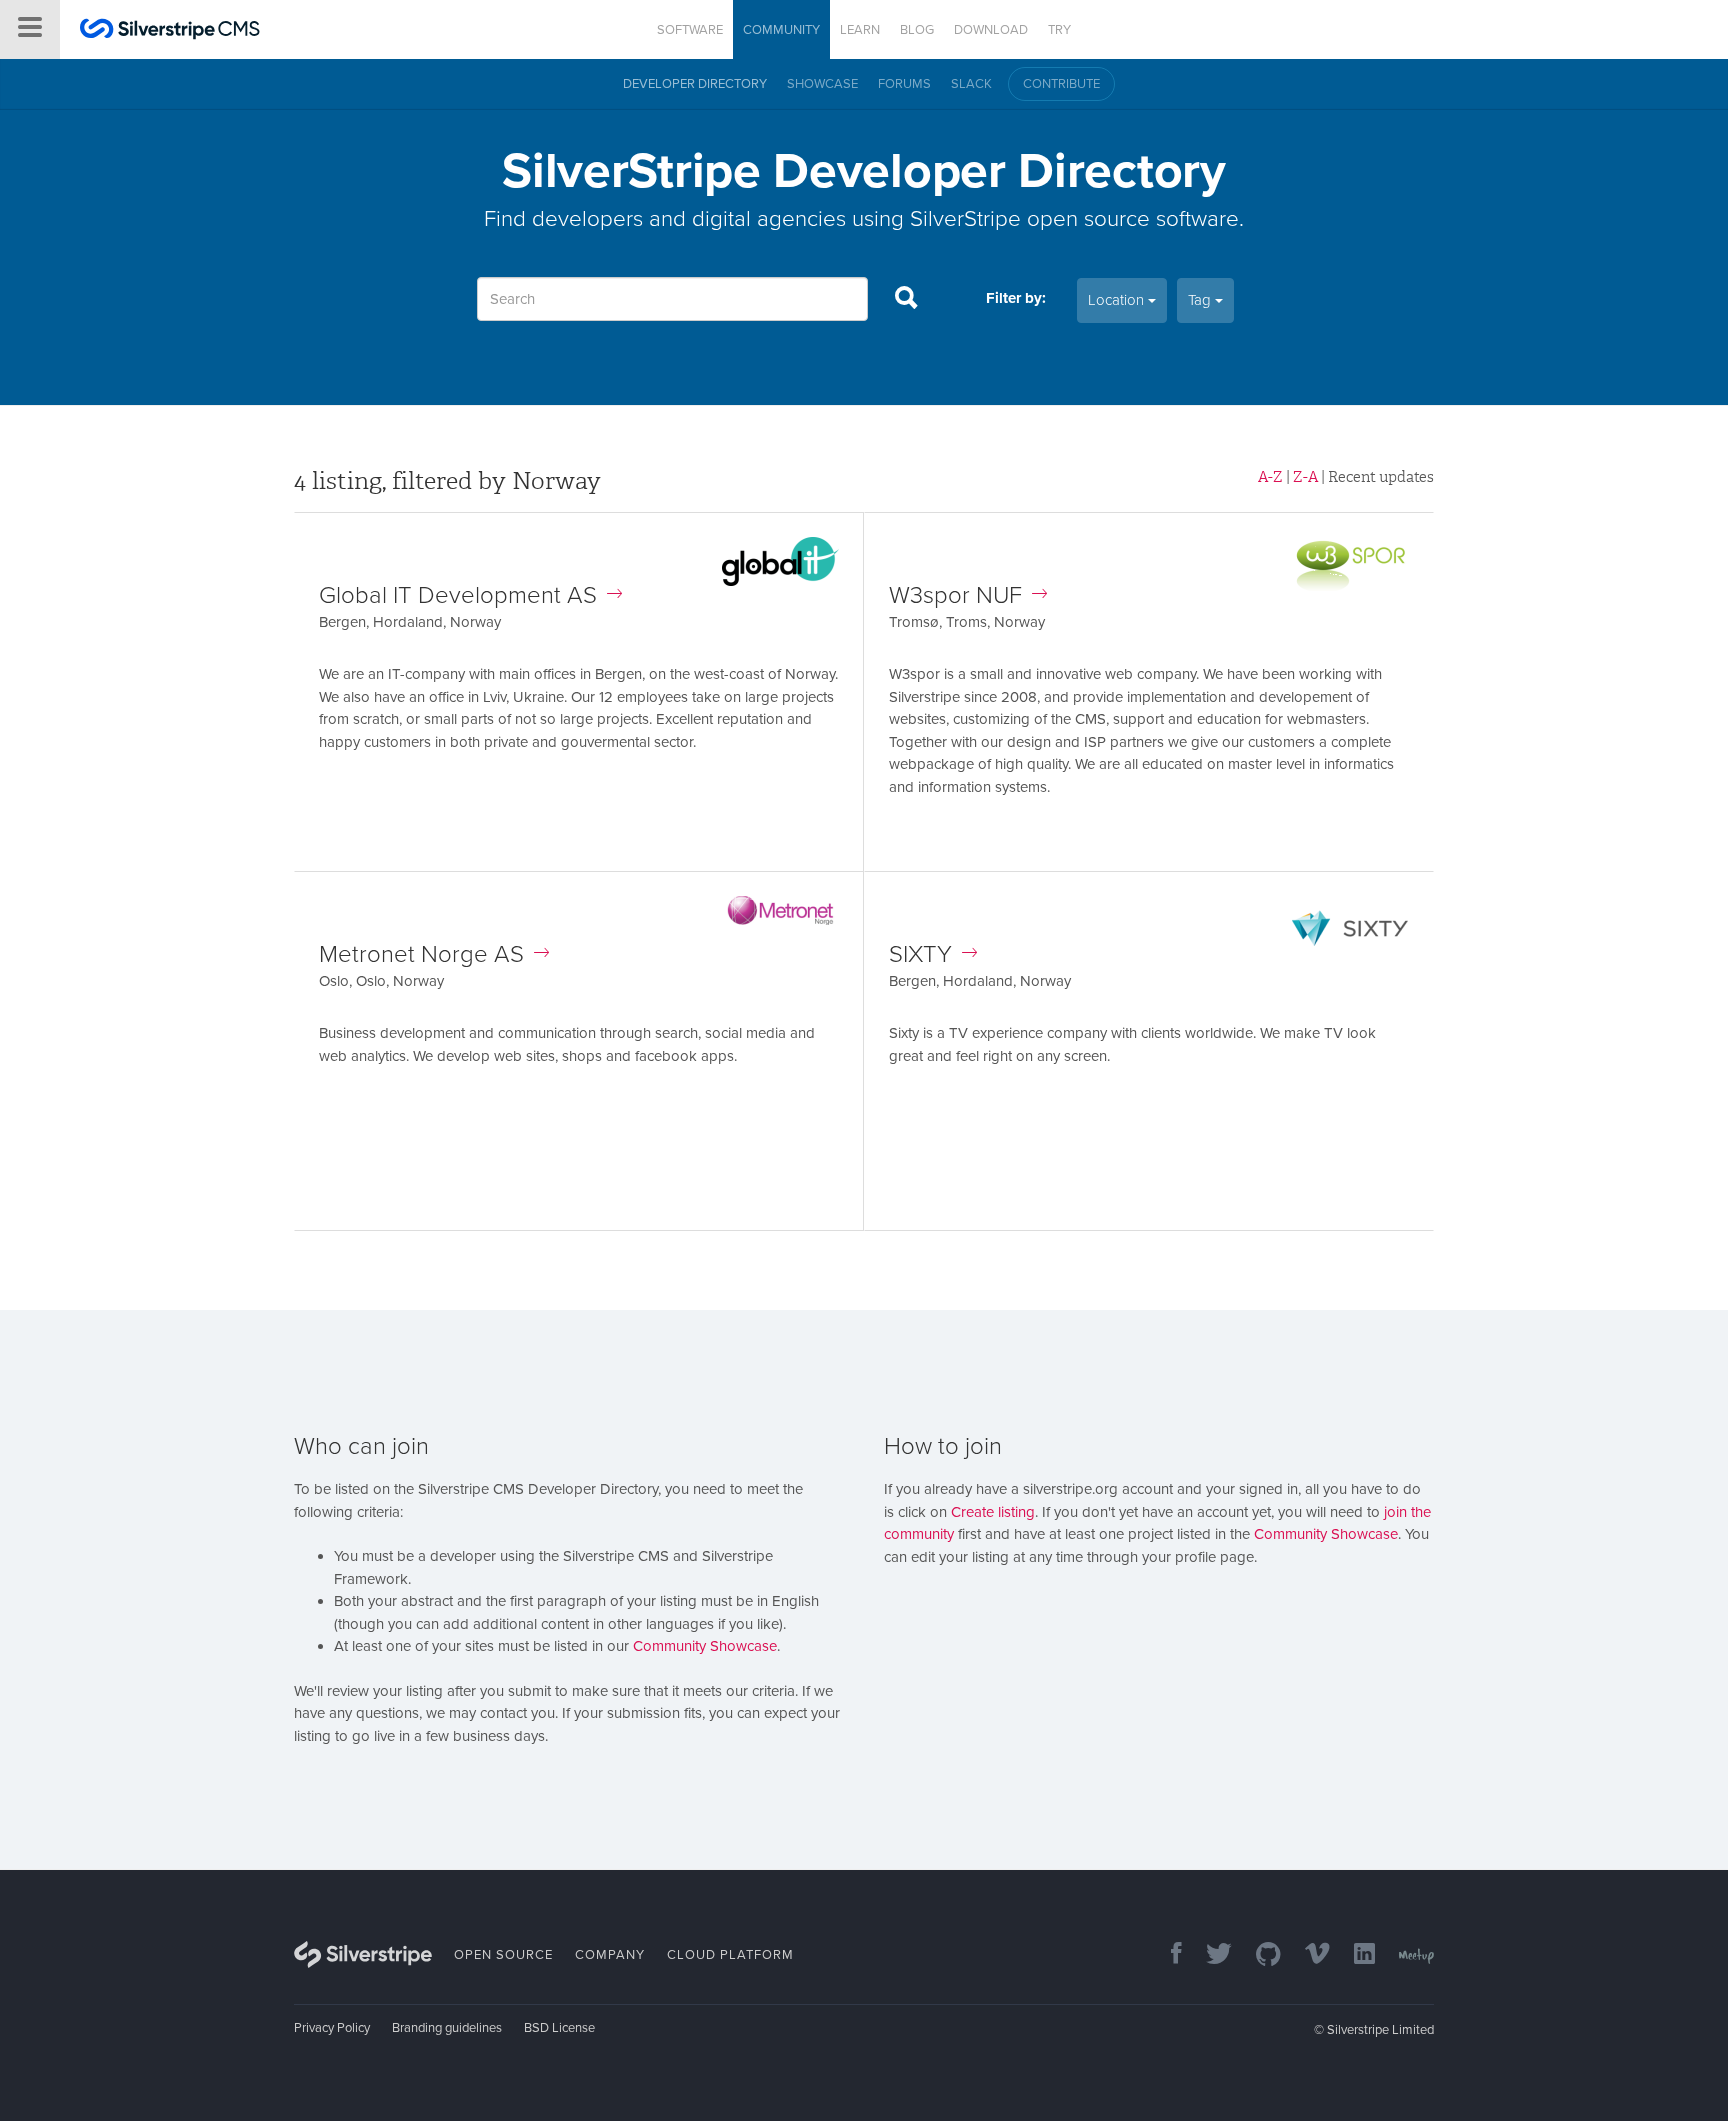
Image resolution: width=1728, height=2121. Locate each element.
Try (1059, 30)
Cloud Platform (730, 1955)
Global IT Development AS (458, 595)
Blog (917, 30)
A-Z (1270, 477)
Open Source (503, 1955)
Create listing (993, 1512)
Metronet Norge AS (421, 954)
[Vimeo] (1307, 1955)
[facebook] (1166, 1955)
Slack (971, 84)
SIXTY (920, 954)
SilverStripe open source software (1074, 218)
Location (1118, 300)
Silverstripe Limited (1380, 2030)
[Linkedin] (1354, 1955)
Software (690, 30)
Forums (904, 84)
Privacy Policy (332, 2028)
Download (991, 30)
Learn (860, 30)
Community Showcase (705, 1646)
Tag (1201, 300)
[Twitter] (1209, 1955)
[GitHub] (1258, 1955)
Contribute (1061, 84)
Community (781, 30)
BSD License (559, 2028)
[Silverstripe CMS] (170, 31)
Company (610, 1955)
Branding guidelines (447, 2028)
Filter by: (1016, 298)
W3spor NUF (955, 595)
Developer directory (695, 84)
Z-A (1305, 477)
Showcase (822, 84)
